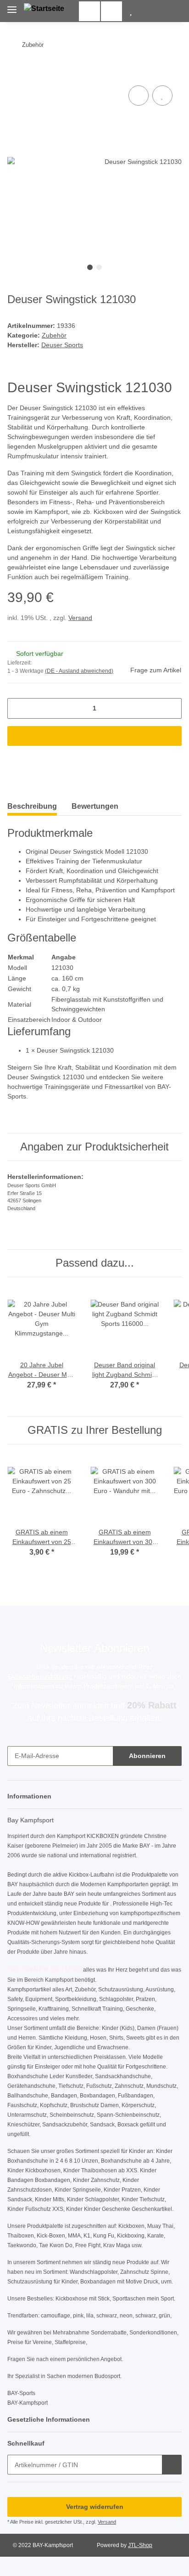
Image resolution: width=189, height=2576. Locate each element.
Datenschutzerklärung (40, 1676)
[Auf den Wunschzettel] (162, 96)
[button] (131, 11)
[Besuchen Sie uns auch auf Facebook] (89, 11)
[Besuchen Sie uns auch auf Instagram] (111, 11)
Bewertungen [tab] (95, 806)
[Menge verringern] (18, 708)
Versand (80, 618)
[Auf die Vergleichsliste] (139, 96)
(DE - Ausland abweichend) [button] (79, 671)
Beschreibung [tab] (32, 806)
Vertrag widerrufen (95, 2507)
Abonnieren (147, 1756)
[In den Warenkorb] (15, 69)
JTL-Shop (140, 2545)
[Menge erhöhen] (171, 708)
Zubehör (54, 335)
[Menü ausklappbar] (12, 6)
